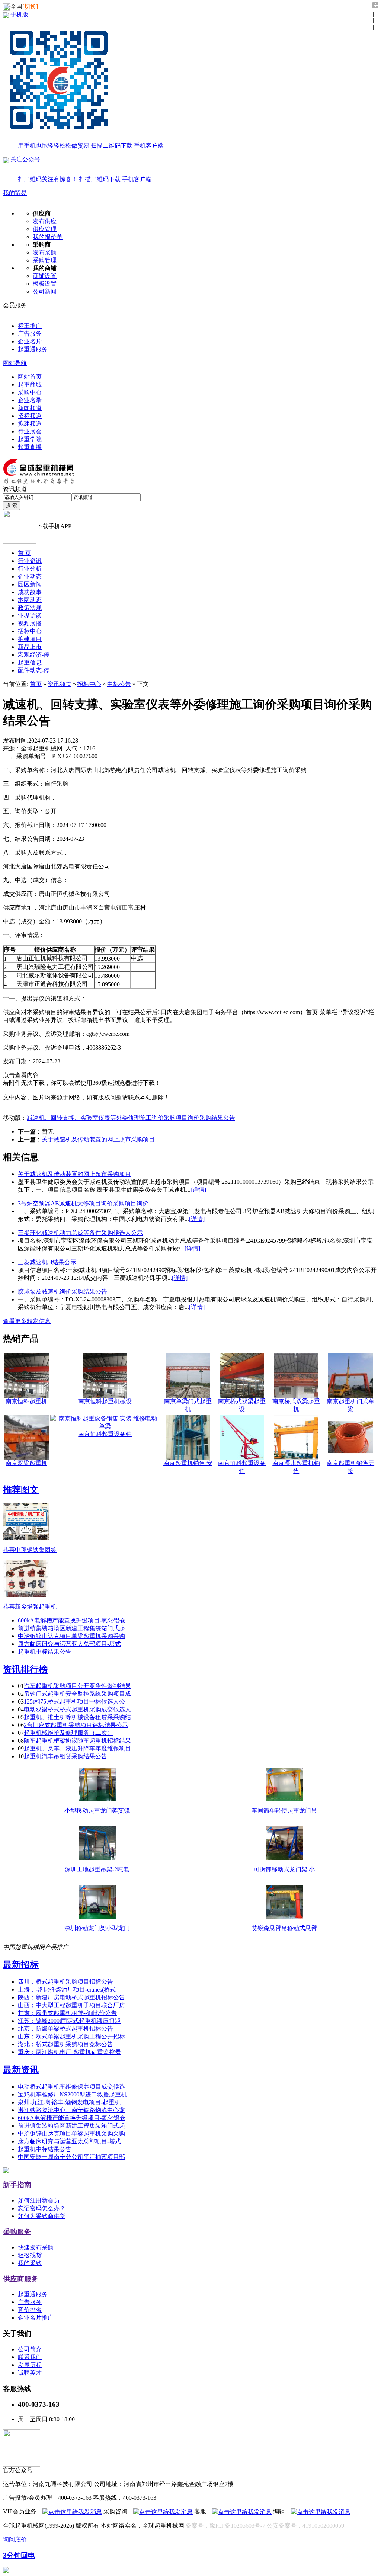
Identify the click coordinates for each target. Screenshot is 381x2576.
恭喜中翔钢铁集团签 (30, 1550)
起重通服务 (33, 349)
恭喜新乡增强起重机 (30, 1607)
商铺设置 (45, 276)
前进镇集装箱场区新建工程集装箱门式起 (71, 1628)
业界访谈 (30, 616)
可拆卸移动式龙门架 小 (284, 1869)
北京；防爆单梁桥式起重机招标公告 (65, 2029)
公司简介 (30, 2349)
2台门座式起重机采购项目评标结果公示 (76, 1725)
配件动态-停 (34, 670)
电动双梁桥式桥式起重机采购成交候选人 (77, 1709)
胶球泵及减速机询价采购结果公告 (63, 1292)
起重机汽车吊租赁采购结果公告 (65, 1756)
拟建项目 (30, 639)
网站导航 (15, 363)
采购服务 (17, 2232)
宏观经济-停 (34, 655)
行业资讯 (30, 561)
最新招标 (21, 1965)
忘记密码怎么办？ (42, 2208)
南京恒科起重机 (26, 1401)
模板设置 (45, 284)
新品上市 (30, 647)
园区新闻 (30, 584)
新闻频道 (30, 408)
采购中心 (30, 392)
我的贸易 (15, 193)
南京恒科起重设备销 (105, 1434)
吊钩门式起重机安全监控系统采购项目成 (77, 1694)
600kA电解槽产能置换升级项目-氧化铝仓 (72, 1620)
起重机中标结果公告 (45, 1652)
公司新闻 (45, 291)
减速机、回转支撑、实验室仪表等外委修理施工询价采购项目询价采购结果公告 (131, 1118)
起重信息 (30, 662)
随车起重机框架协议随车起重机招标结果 (77, 1741)
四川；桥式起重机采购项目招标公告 (65, 1982)
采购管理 (45, 260)
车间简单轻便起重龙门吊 (284, 1811)
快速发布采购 (36, 2247)
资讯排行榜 (25, 1669)
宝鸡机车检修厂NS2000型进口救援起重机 (72, 2094)
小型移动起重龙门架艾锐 (97, 1811)
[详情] (198, 1190)
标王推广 (30, 326)
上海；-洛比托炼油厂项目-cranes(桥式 (67, 1989)
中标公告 (119, 684)
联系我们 (30, 2357)
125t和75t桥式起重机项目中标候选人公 (74, 1702)
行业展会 (30, 431)
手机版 (86, 80)
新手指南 (17, 2185)
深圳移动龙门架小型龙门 (97, 1928)
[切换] (30, 7)
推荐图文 (21, 1490)
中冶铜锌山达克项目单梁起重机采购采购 (71, 1636)
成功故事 (30, 592)
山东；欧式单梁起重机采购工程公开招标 (71, 2036)
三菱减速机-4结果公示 (47, 1262)
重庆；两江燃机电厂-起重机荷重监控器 (69, 2052)
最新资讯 (21, 2070)
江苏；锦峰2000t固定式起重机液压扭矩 (69, 2021)
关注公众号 (80, 169)
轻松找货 (30, 2255)
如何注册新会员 (39, 2200)
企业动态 (30, 576)
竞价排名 (30, 2310)
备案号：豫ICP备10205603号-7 (225, 2526)
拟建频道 (30, 424)
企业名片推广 (36, 2318)
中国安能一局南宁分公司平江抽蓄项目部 (71, 2157)
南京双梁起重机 (26, 1463)
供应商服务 (21, 2279)
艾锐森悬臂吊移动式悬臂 (284, 1928)
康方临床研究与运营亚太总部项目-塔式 (69, 1644)
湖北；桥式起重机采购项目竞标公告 (65, 2044)
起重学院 (30, 439)
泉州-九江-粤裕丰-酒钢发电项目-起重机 (69, 2102)
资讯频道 (60, 684)
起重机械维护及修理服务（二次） (68, 1733)
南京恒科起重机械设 (105, 1401)
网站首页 (30, 377)
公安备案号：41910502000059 (305, 2526)
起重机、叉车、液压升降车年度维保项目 (77, 1748)
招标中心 (30, 631)
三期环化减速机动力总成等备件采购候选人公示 (80, 1233)
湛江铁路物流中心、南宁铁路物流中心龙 (71, 2110)
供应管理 (45, 229)
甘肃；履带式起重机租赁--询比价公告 (67, 2013)
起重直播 (30, 447)
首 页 (25, 553)
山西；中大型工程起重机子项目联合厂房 (71, 2005)
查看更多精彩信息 (27, 1321)
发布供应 (45, 221)
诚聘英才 (30, 2373)
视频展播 (30, 623)
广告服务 (30, 334)
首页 (36, 684)
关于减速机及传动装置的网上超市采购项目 (98, 1139)
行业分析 (30, 569)
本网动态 (30, 600)
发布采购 (45, 252)
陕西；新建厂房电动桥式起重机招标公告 (71, 1997)
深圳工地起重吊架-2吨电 (97, 1869)
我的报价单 (48, 237)
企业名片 (30, 341)
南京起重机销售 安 (188, 1463)
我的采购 (30, 2263)
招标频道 (30, 416)
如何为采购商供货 (42, 2216)
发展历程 (30, 2365)
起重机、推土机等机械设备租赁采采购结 (77, 1717)
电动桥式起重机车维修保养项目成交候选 (71, 2087)
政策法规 (30, 608)
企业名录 (30, 400)
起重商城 (30, 385)
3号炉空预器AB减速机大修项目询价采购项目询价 (83, 1203)
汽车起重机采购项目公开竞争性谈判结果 (77, 1686)
